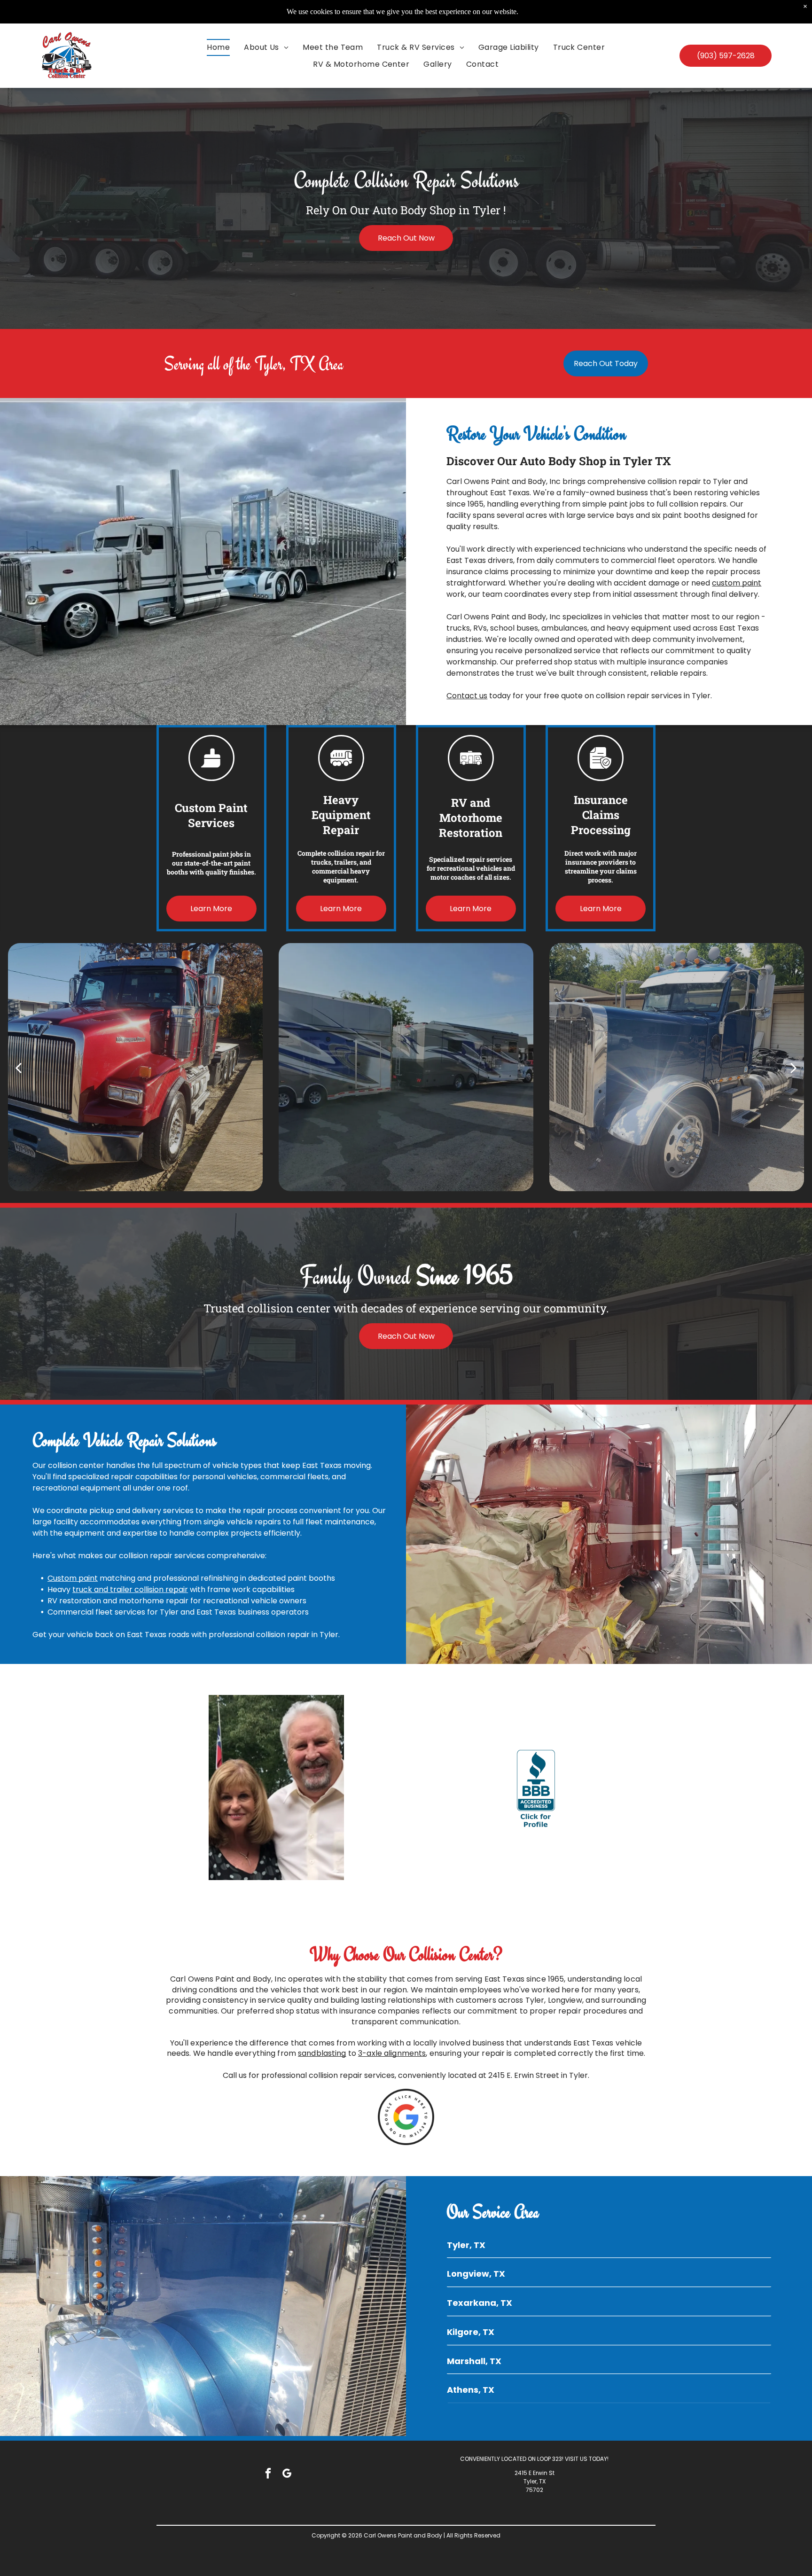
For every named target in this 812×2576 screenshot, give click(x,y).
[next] (794, 1067)
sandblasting (322, 2053)
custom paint (737, 583)
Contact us (467, 696)
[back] (18, 1067)
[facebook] (268, 2475)
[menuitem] (218, 47)
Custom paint (73, 1578)
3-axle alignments (392, 2053)
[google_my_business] (287, 2475)
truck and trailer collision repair (130, 1589)
